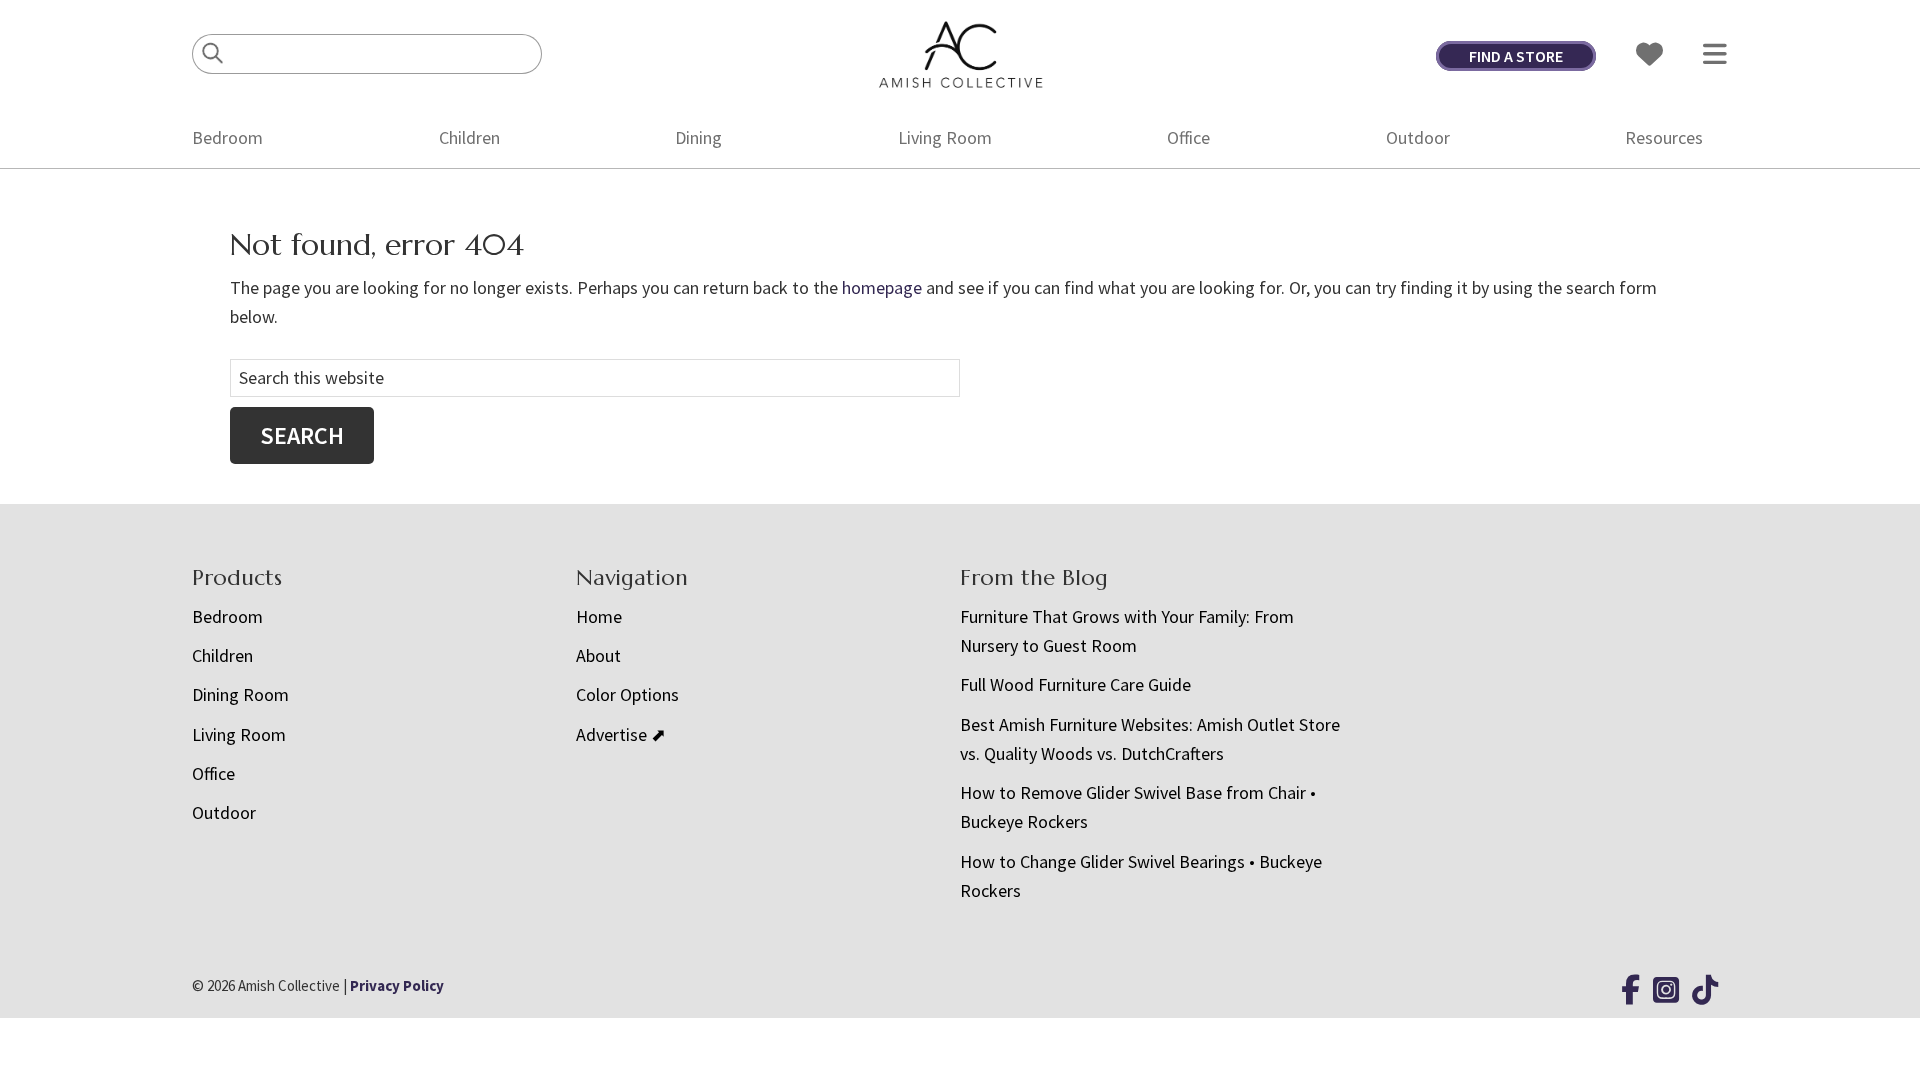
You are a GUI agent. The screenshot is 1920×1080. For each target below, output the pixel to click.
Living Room (945, 137)
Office (1188, 137)
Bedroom (227, 137)
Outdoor (1418, 137)
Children (469, 137)
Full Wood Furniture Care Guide (1075, 684)
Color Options (627, 694)
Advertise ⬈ (621, 734)
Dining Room (240, 694)
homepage (882, 287)
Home (599, 616)
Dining (698, 137)
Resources (1664, 137)
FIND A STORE (1516, 56)
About (598, 655)
